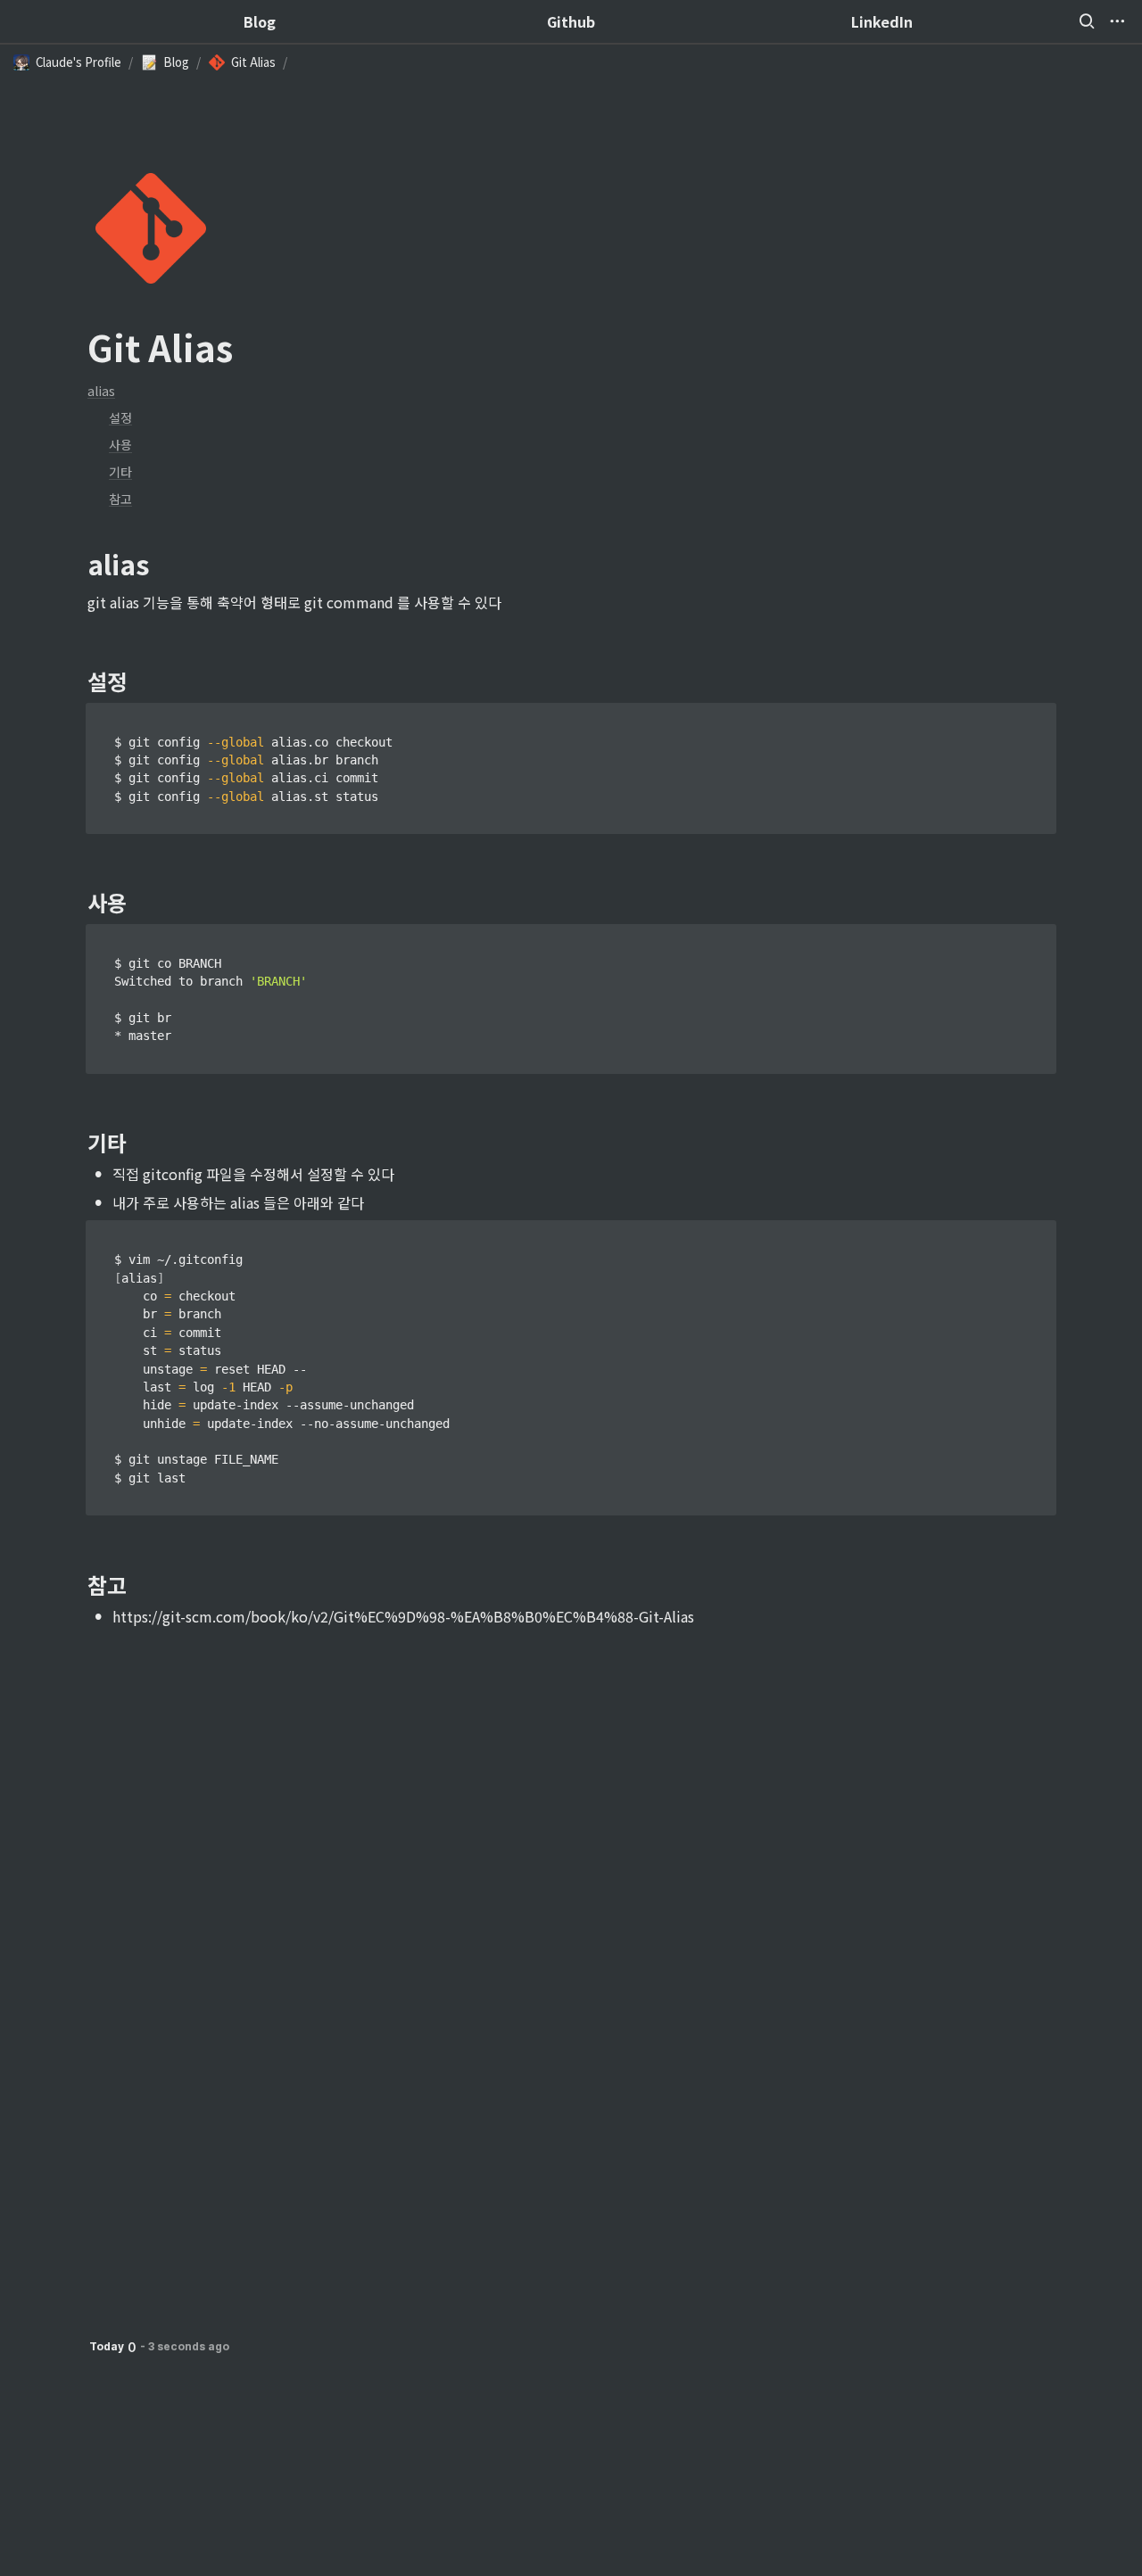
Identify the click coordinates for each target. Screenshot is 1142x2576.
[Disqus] (571, 1853)
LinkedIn (882, 21)
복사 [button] (1037, 717)
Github (571, 21)
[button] (1087, 21)
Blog (260, 21)
